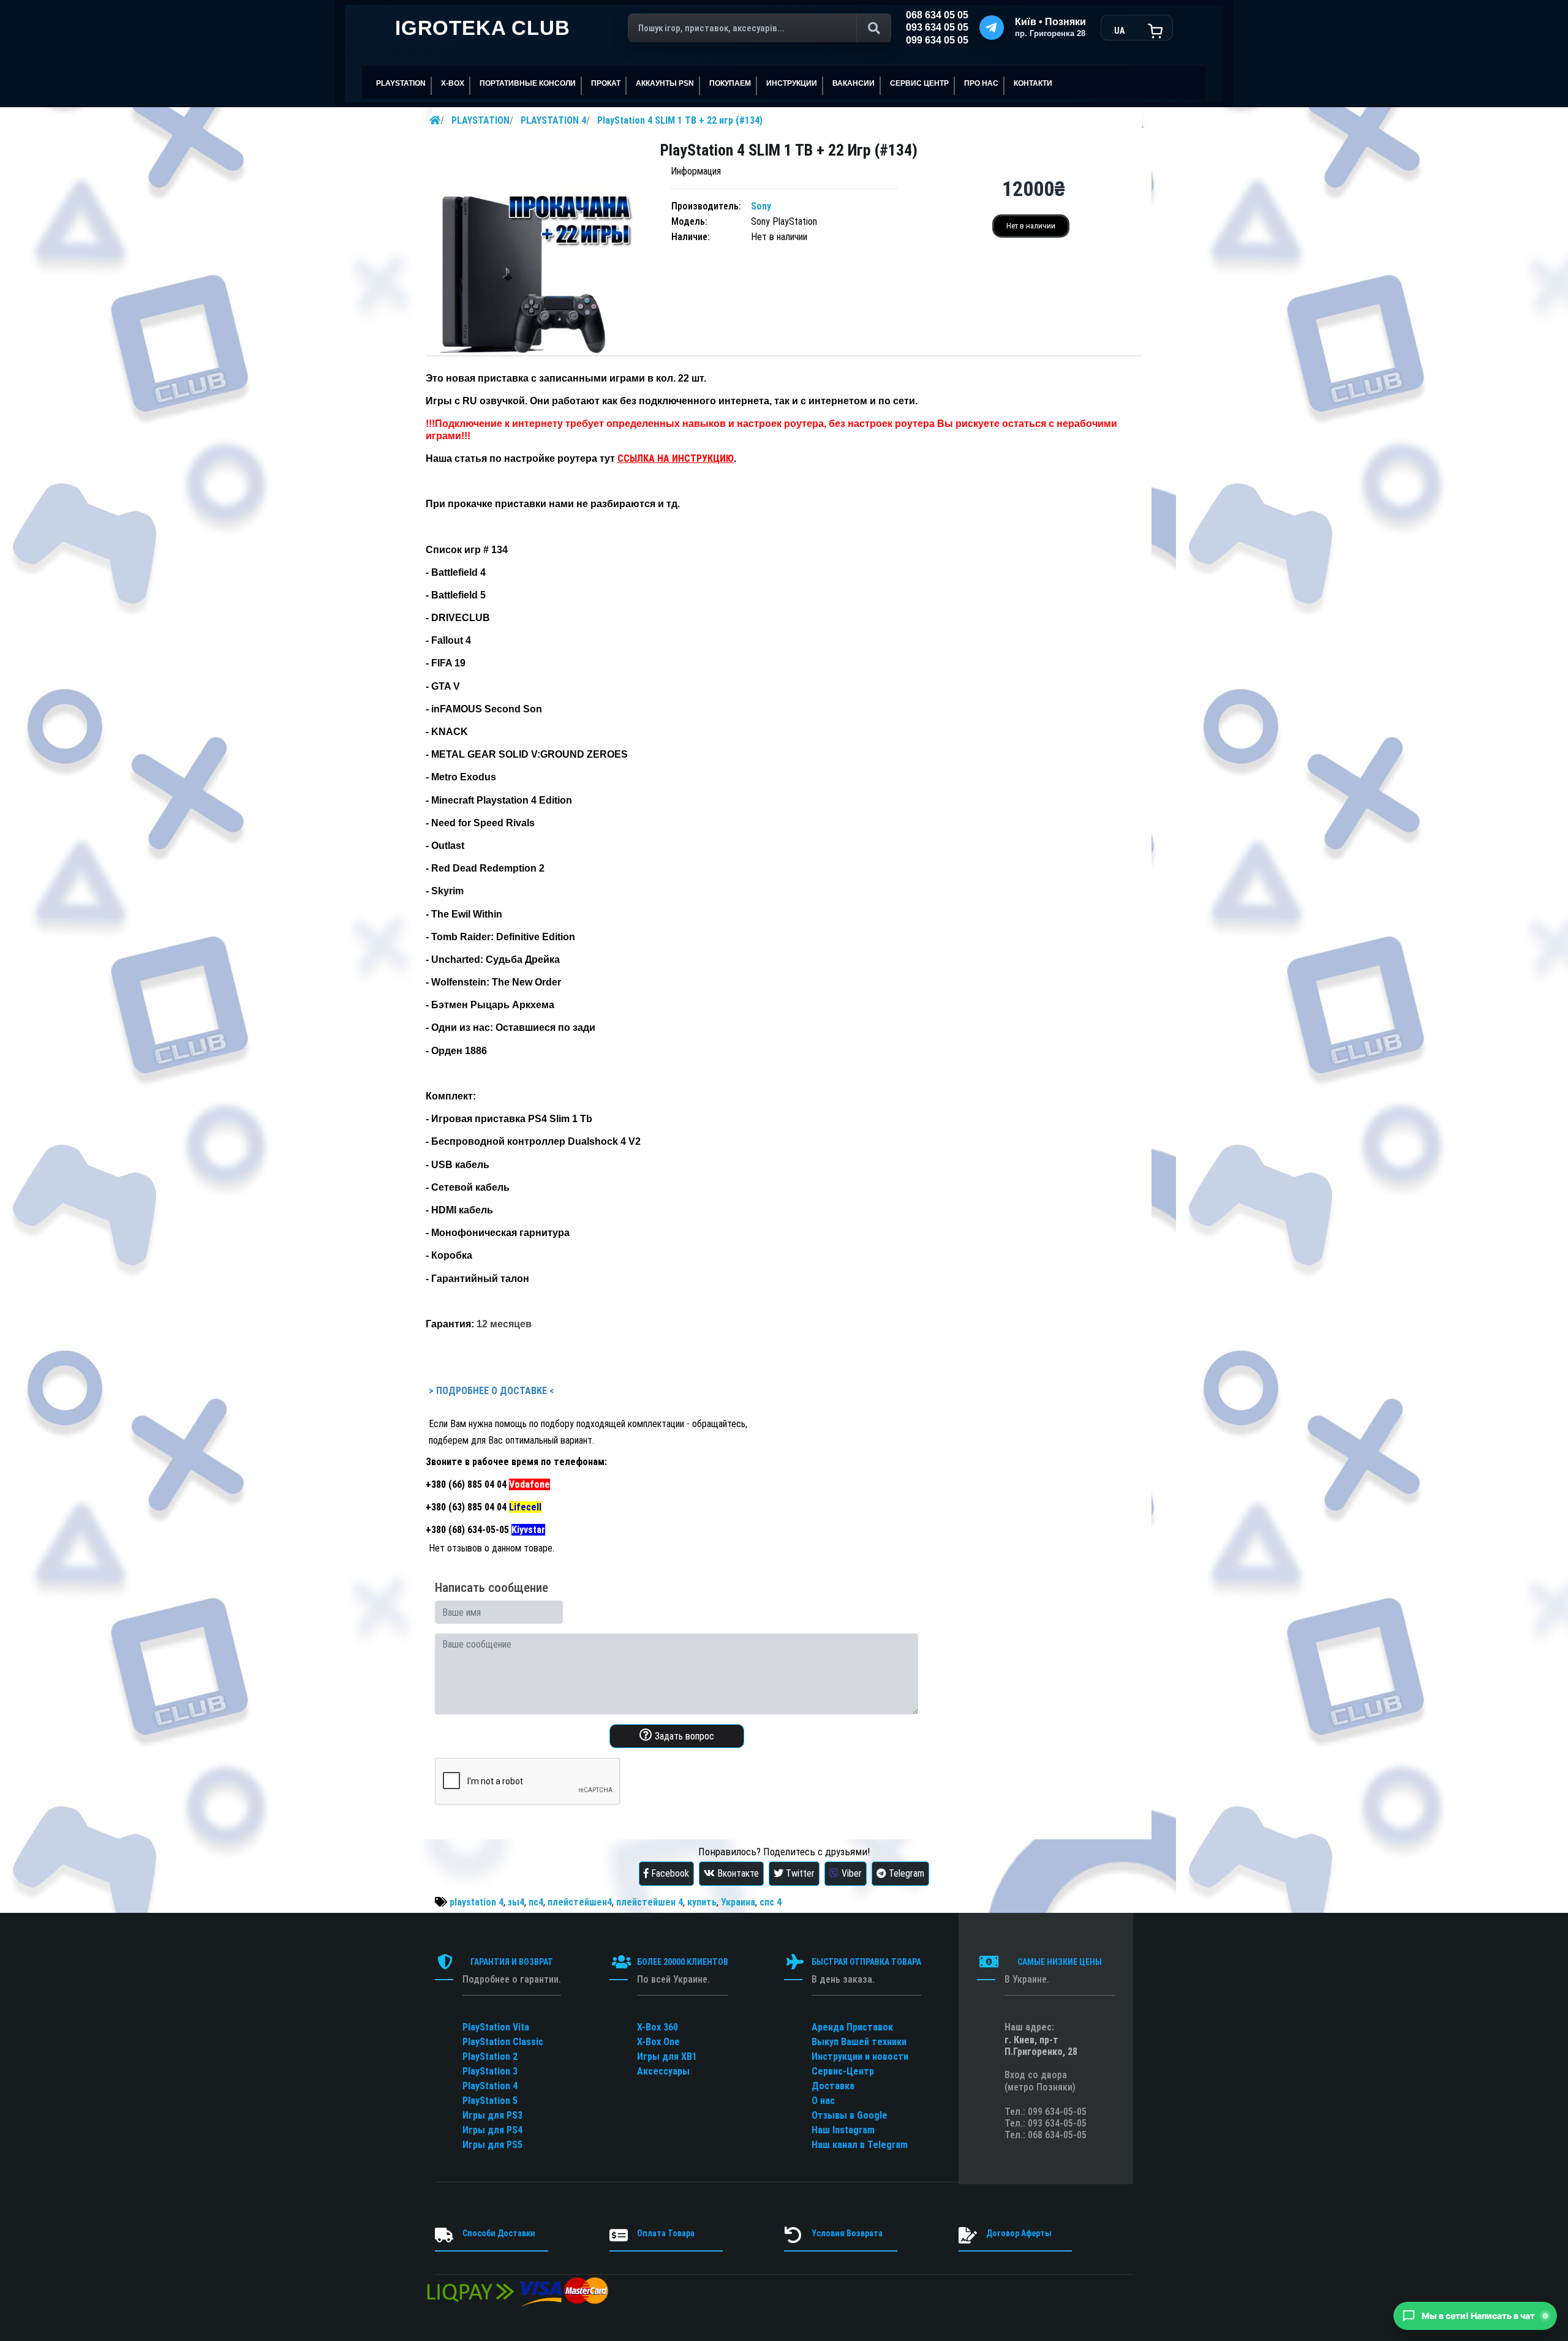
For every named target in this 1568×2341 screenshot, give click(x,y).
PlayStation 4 (490, 2086)
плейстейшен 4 (650, 1902)
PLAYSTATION (481, 120)
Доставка (833, 2086)
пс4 (536, 1902)
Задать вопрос (683, 1736)
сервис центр (919, 83)
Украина (738, 1902)
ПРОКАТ (606, 83)
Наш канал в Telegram (860, 2145)
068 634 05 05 (937, 15)
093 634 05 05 (937, 27)
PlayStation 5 (490, 2101)
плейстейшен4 (580, 1902)
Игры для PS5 (492, 2145)
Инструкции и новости (860, 2056)
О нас (823, 2101)
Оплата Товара (666, 2233)
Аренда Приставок (852, 2027)
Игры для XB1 (667, 2056)
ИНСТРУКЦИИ (792, 83)
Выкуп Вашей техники (859, 2042)
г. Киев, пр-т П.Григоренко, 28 (1041, 2046)
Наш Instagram (843, 2130)
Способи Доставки (499, 2233)
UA (1119, 31)
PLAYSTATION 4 (553, 120)
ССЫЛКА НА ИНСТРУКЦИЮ (676, 458)
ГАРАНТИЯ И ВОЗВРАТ (512, 1962)
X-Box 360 (658, 2027)
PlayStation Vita (496, 2027)
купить (702, 1902)
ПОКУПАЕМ (730, 83)
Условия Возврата (847, 2233)
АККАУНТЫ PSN (665, 83)
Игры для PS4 (492, 2130)
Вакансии (854, 83)
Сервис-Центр (843, 2071)
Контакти (1033, 83)
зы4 (516, 1902)
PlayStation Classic (503, 2042)
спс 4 (771, 1902)
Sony (761, 206)
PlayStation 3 (490, 2071)
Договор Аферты (1019, 2233)
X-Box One (658, 2042)
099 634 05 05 (937, 40)
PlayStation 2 (490, 2056)
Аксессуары (663, 2071)
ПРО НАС (981, 83)
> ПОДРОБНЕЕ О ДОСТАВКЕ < (491, 1391)
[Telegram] (992, 28)
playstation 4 (477, 1902)
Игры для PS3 (492, 2115)
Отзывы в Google (850, 2115)
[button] (1475, 2316)
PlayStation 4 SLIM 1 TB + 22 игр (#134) (680, 120)
